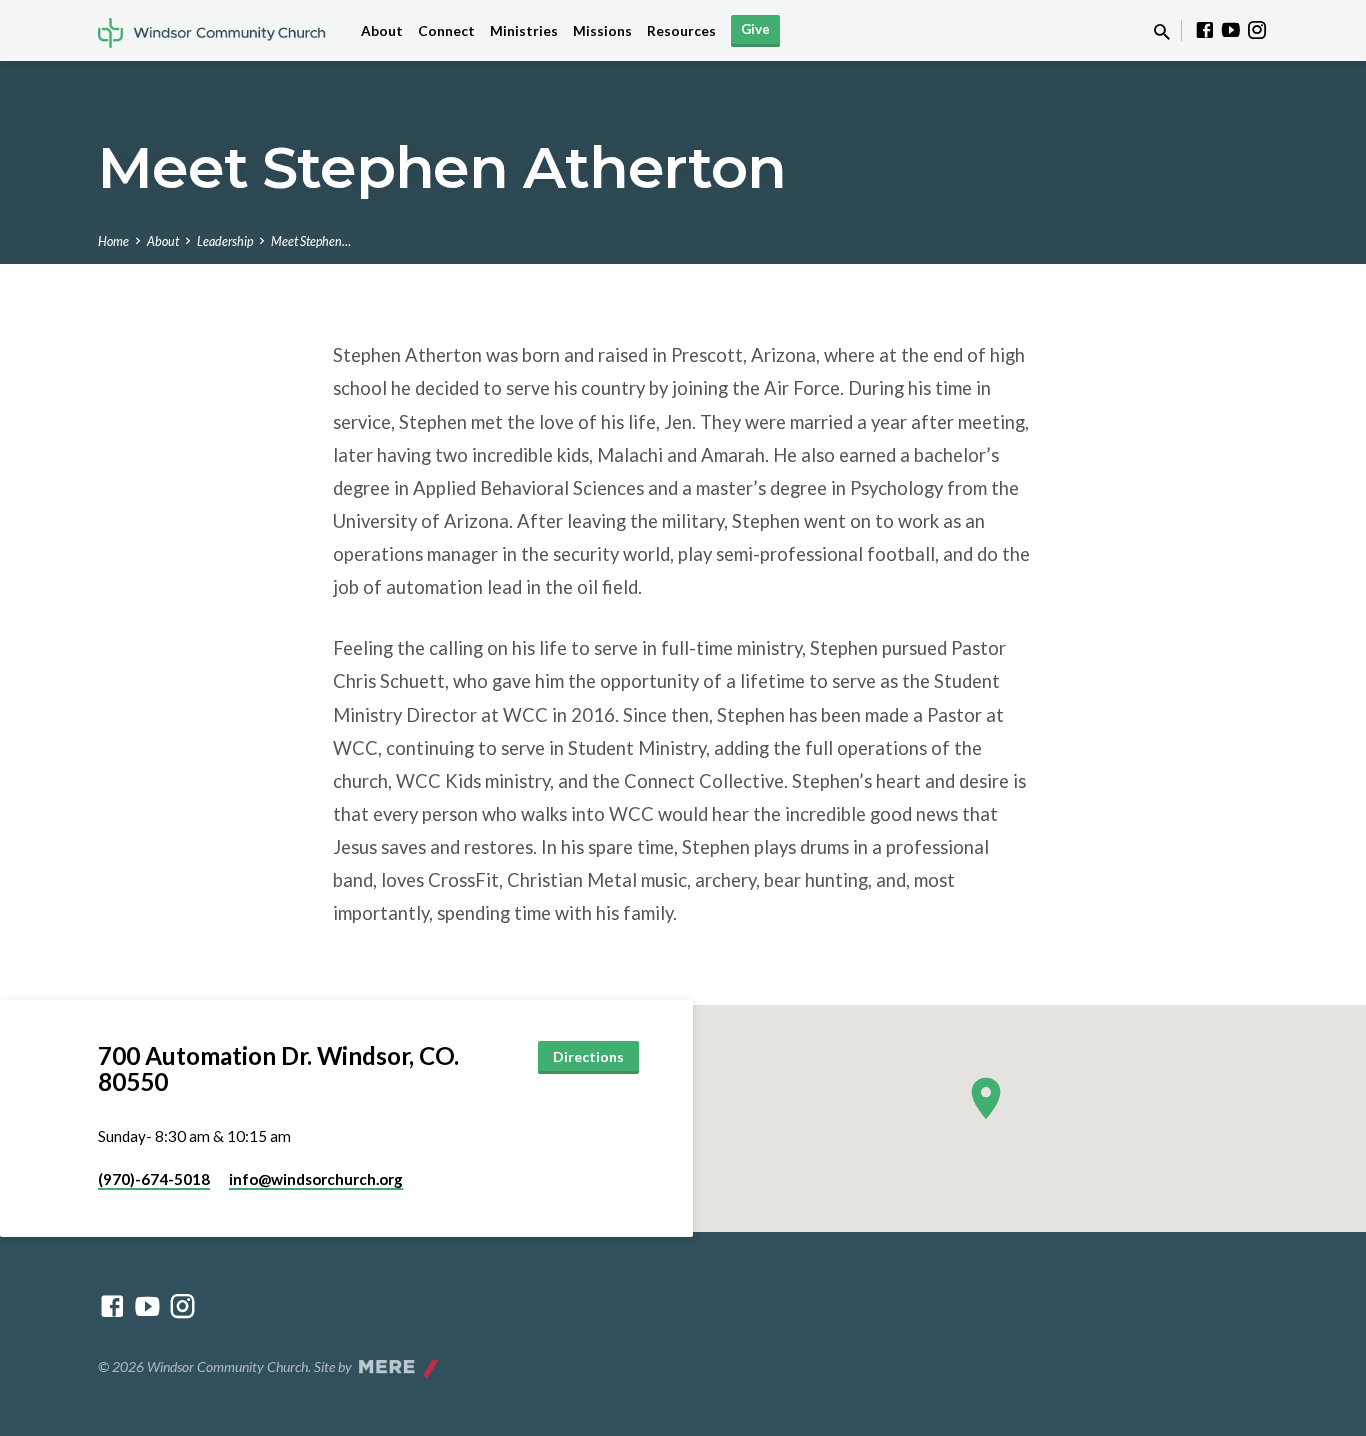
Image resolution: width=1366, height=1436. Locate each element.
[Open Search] (1162, 32)
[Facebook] (1205, 30)
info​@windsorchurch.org (316, 1179)
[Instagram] (1257, 30)
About (382, 31)
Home (113, 241)
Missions (602, 31)
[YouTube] (1231, 30)
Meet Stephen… (311, 241)
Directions (588, 1056)
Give (755, 29)
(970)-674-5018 (154, 1179)
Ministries (524, 31)
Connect (446, 31)
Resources (681, 31)
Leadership (225, 241)
